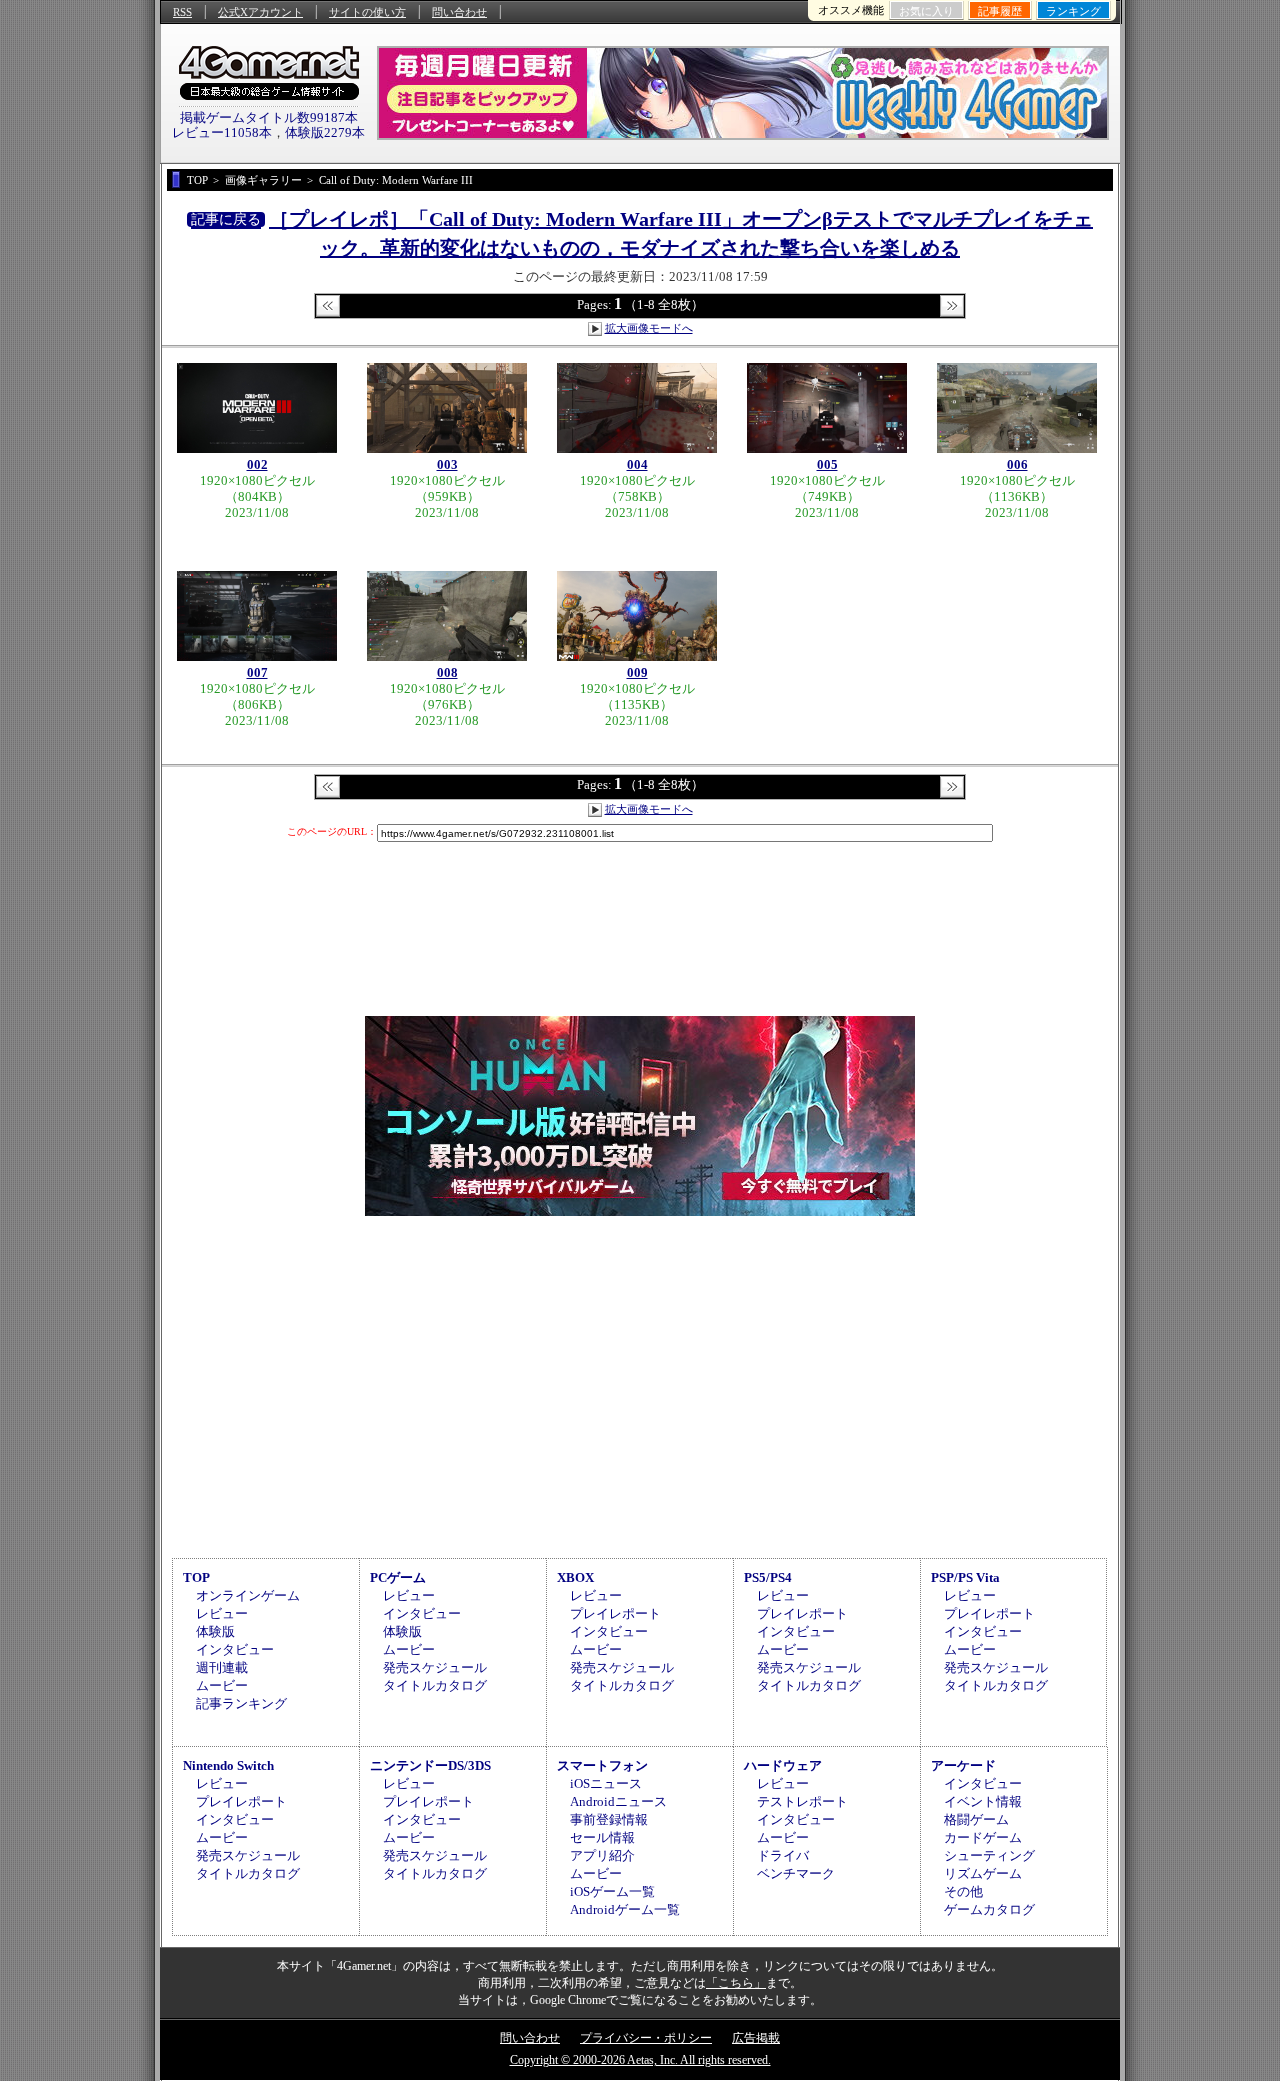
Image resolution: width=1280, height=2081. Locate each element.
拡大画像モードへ (649, 328)
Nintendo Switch (228, 1765)
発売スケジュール (435, 1667)
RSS (182, 12)
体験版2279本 (325, 132)
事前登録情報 (609, 1819)
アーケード (963, 1765)
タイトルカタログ (435, 1685)
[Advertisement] (640, 1384)
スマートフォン (602, 1765)
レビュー (222, 1613)
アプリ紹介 (602, 1855)
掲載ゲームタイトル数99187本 (269, 117)
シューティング (989, 1855)
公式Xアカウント (260, 12)
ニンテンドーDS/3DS (430, 1765)
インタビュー (235, 1649)
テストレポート (802, 1801)
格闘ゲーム (976, 1819)
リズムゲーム (983, 1873)
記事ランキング (241, 1703)
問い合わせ (459, 12)
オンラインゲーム (248, 1595)
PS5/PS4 (768, 1577)
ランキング (1073, 11)
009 (637, 672)
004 (637, 464)
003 (447, 464)
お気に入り (926, 11)
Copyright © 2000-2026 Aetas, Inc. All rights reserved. (640, 2060)
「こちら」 (736, 1983)
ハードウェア (783, 1765)
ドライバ (783, 1855)
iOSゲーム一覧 (612, 1891)
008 (447, 672)
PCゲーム (398, 1577)
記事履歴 (1000, 11)
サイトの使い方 (367, 12)
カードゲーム (983, 1837)
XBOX (575, 1577)
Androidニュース (618, 1801)
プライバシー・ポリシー (646, 2038)
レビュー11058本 (222, 132)
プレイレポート (615, 1613)
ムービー (222, 1685)
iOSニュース (606, 1783)
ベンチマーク (796, 1873)
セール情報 (602, 1837)
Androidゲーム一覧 (625, 1909)
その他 (963, 1891)
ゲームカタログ (989, 1909)
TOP (196, 1577)
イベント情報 (983, 1801)
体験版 (215, 1631)
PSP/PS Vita (965, 1577)
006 (1017, 464)
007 (257, 672)
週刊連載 (222, 1667)
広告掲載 (756, 2038)
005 (827, 464)
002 (257, 464)
